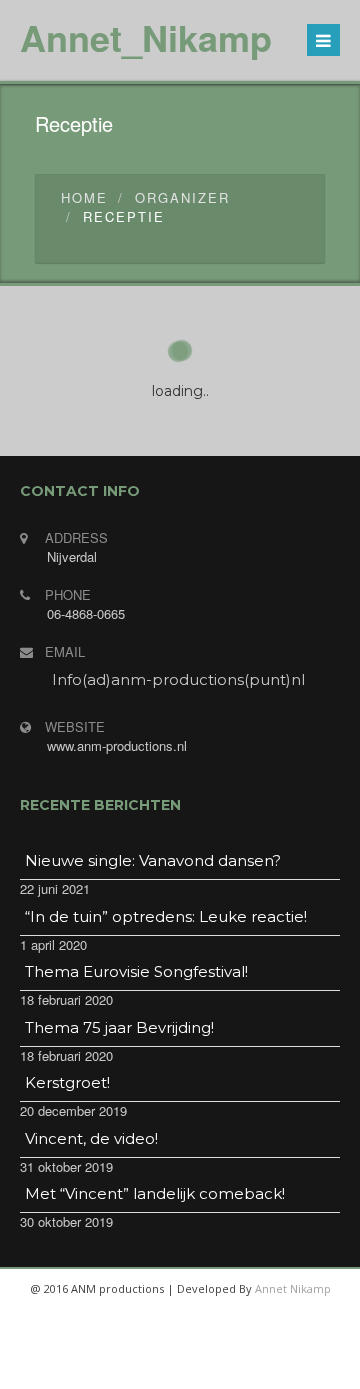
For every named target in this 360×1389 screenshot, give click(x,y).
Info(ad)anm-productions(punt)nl (178, 679)
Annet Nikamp (293, 1288)
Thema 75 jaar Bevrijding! (119, 1027)
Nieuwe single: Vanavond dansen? (153, 860)
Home (84, 197)
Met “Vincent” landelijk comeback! (155, 1193)
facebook (106, 1369)
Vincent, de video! (91, 1138)
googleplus (202, 1369)
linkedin (250, 1369)
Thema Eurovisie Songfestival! (136, 971)
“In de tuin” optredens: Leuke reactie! (166, 916)
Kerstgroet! (67, 1082)
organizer (182, 197)
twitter (154, 1369)
